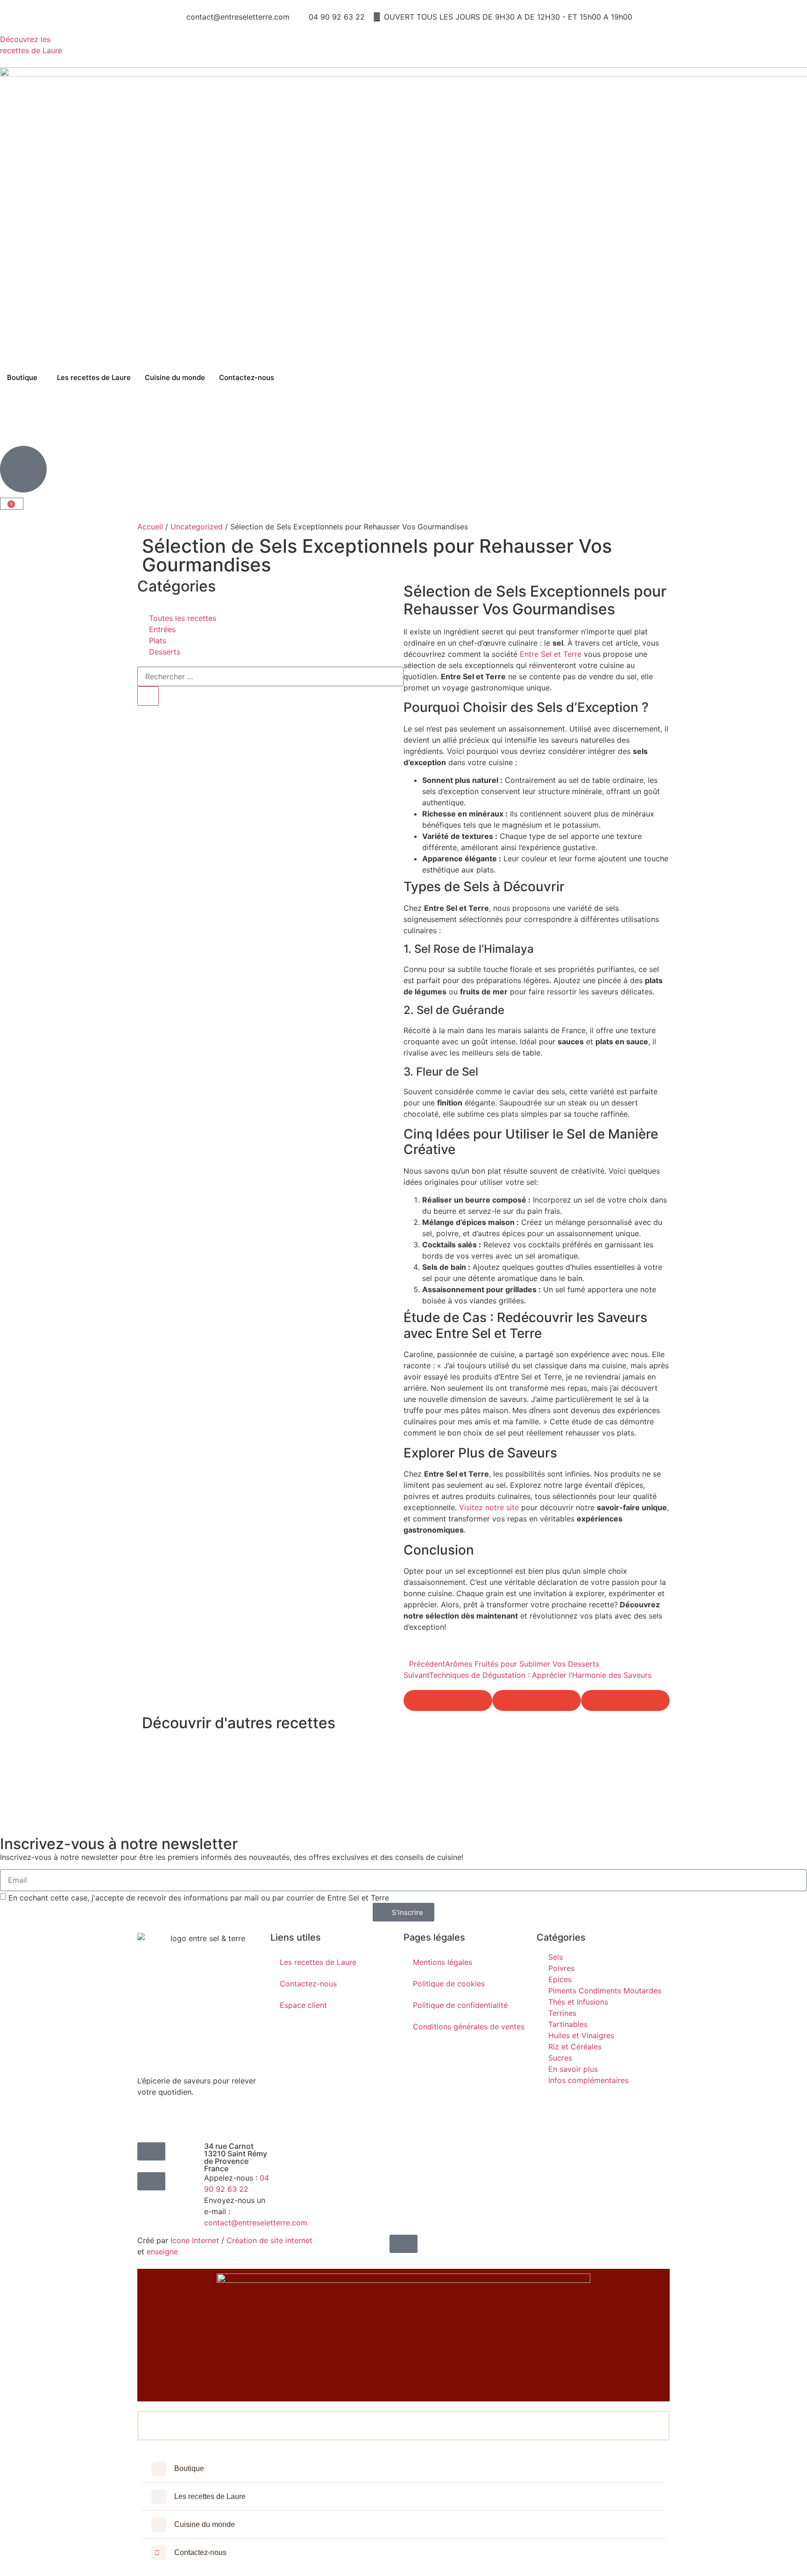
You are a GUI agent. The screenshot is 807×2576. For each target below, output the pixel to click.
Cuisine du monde (175, 377)
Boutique (22, 377)
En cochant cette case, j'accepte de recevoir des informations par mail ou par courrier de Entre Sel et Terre (199, 1898)
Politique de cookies (449, 1984)
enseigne (162, 2252)
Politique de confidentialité (460, 2005)
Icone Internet (195, 2240)
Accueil (150, 527)
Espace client (303, 2005)
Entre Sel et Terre (551, 654)
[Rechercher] (148, 696)
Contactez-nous (247, 377)
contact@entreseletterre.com (256, 2223)
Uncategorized (197, 527)
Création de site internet (269, 2240)
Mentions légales (442, 1962)
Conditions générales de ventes (469, 2027)
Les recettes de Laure (94, 377)
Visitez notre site (489, 1507)
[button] (448, 1700)
